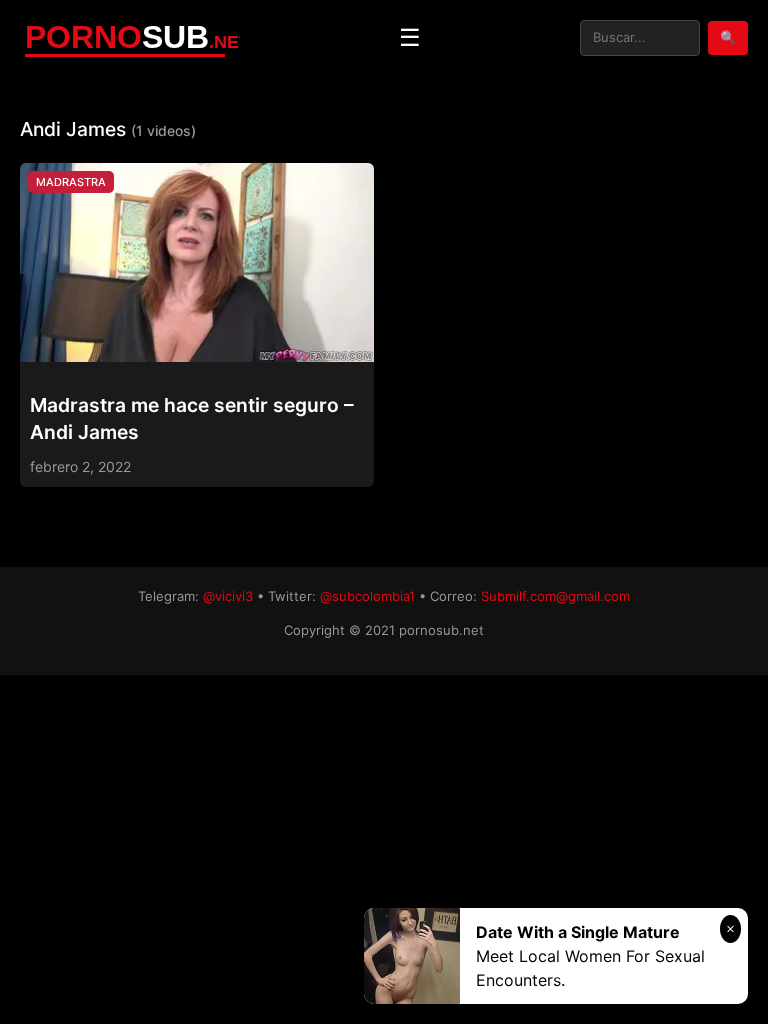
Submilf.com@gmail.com (555, 596)
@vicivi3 (228, 596)
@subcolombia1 (367, 596)
